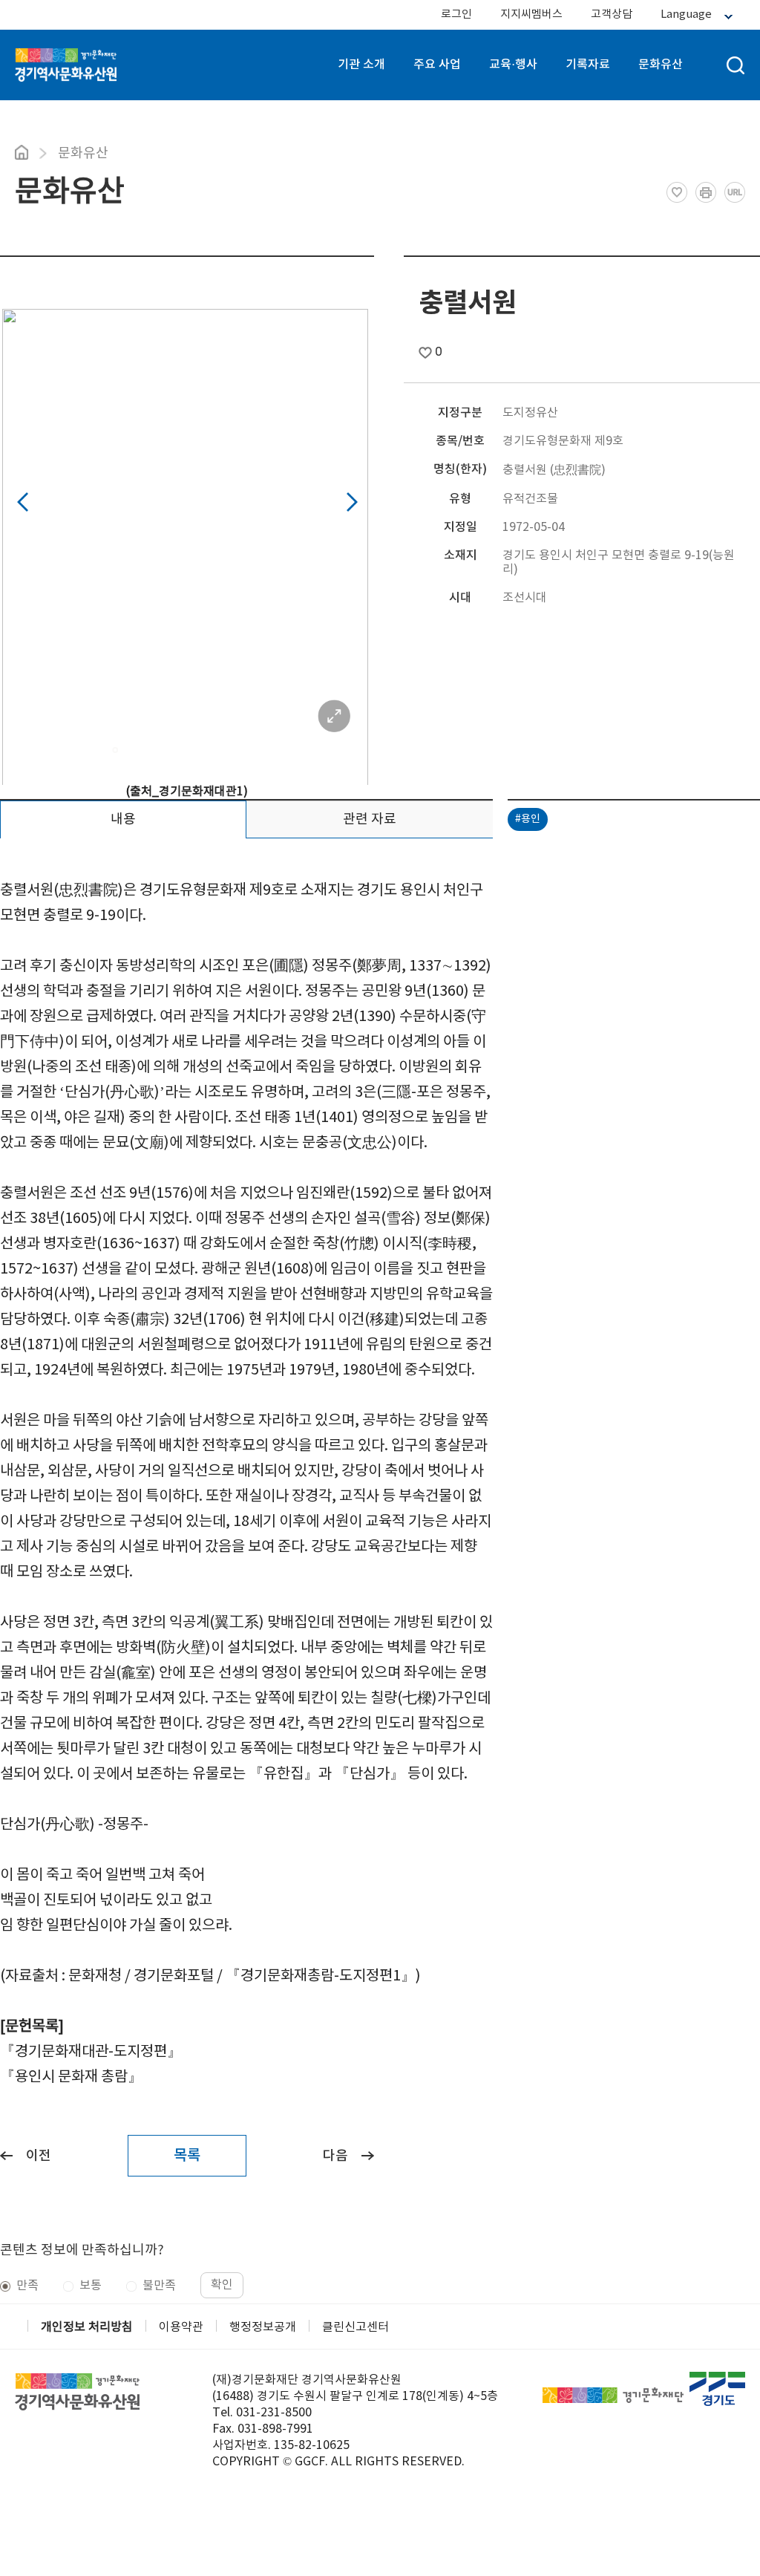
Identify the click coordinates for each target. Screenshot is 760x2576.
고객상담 (612, 14)
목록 (187, 2156)
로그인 (456, 14)
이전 (39, 2156)
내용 (123, 819)
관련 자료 (370, 819)
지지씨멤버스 (531, 14)
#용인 (528, 819)
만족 (27, 2286)
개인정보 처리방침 (87, 2327)
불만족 (159, 2286)
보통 (91, 2286)
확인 (222, 2285)
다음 (335, 2156)
